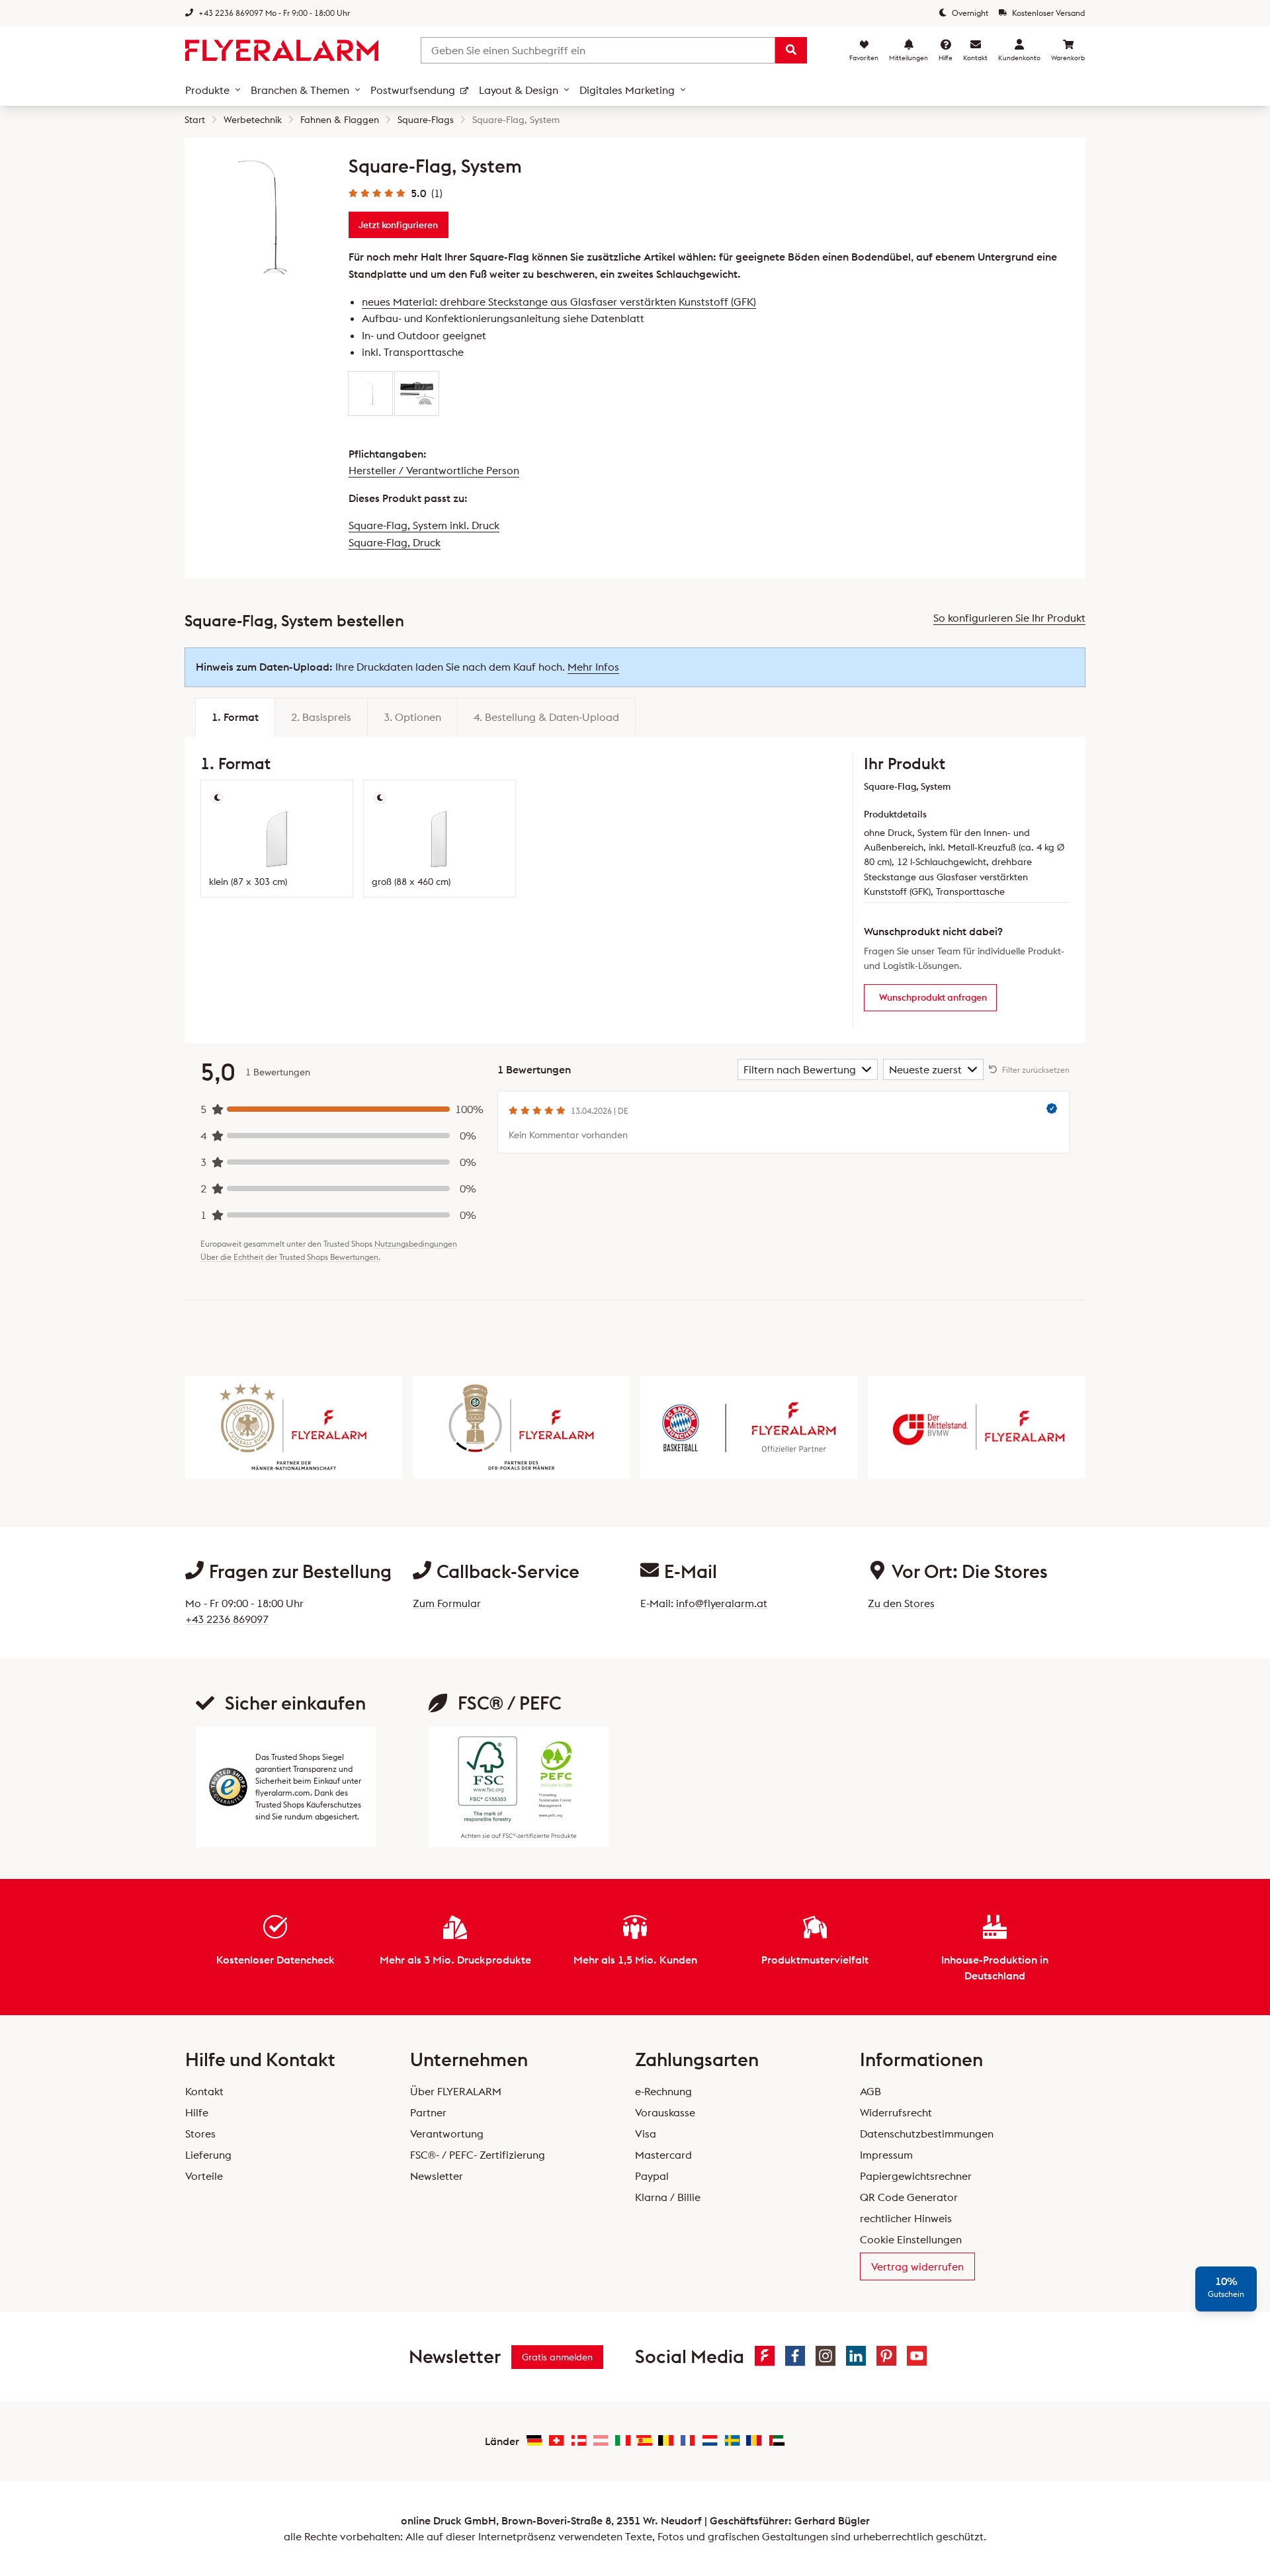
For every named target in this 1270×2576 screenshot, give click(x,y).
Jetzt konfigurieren (398, 225)
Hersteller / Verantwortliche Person (434, 470)
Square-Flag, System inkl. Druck (424, 525)
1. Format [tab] (235, 717)
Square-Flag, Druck (395, 542)
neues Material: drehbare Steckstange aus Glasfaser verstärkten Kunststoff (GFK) (559, 302)
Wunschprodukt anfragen (933, 997)
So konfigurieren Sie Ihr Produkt (1009, 618)
